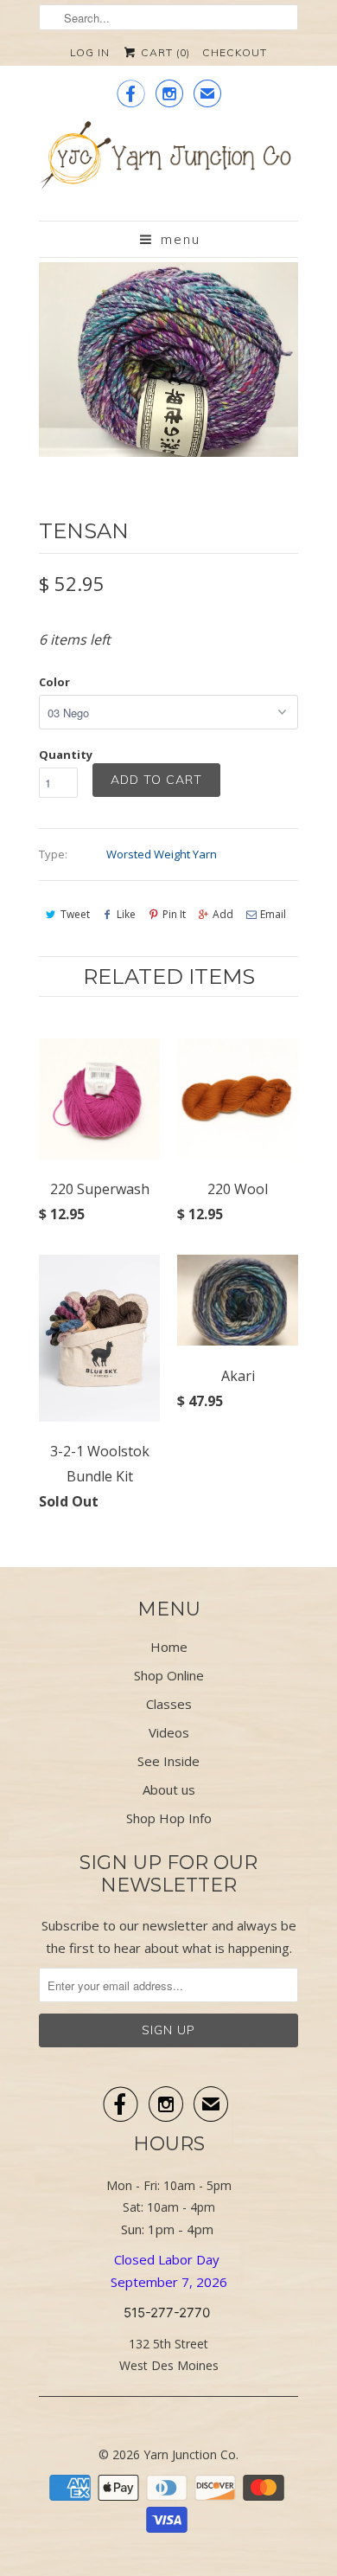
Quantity (66, 755)
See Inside (168, 1761)
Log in (90, 52)
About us (169, 1789)
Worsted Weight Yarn (162, 854)
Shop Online (169, 1675)
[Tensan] (168, 360)
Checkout (235, 52)
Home (169, 1647)
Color (54, 682)
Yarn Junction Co (190, 2454)
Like (126, 914)
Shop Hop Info (169, 1818)
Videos (169, 1732)
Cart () (164, 52)
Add (223, 914)
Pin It (174, 914)
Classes (169, 1704)
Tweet (75, 914)
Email (273, 914)
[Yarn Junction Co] (168, 164)
